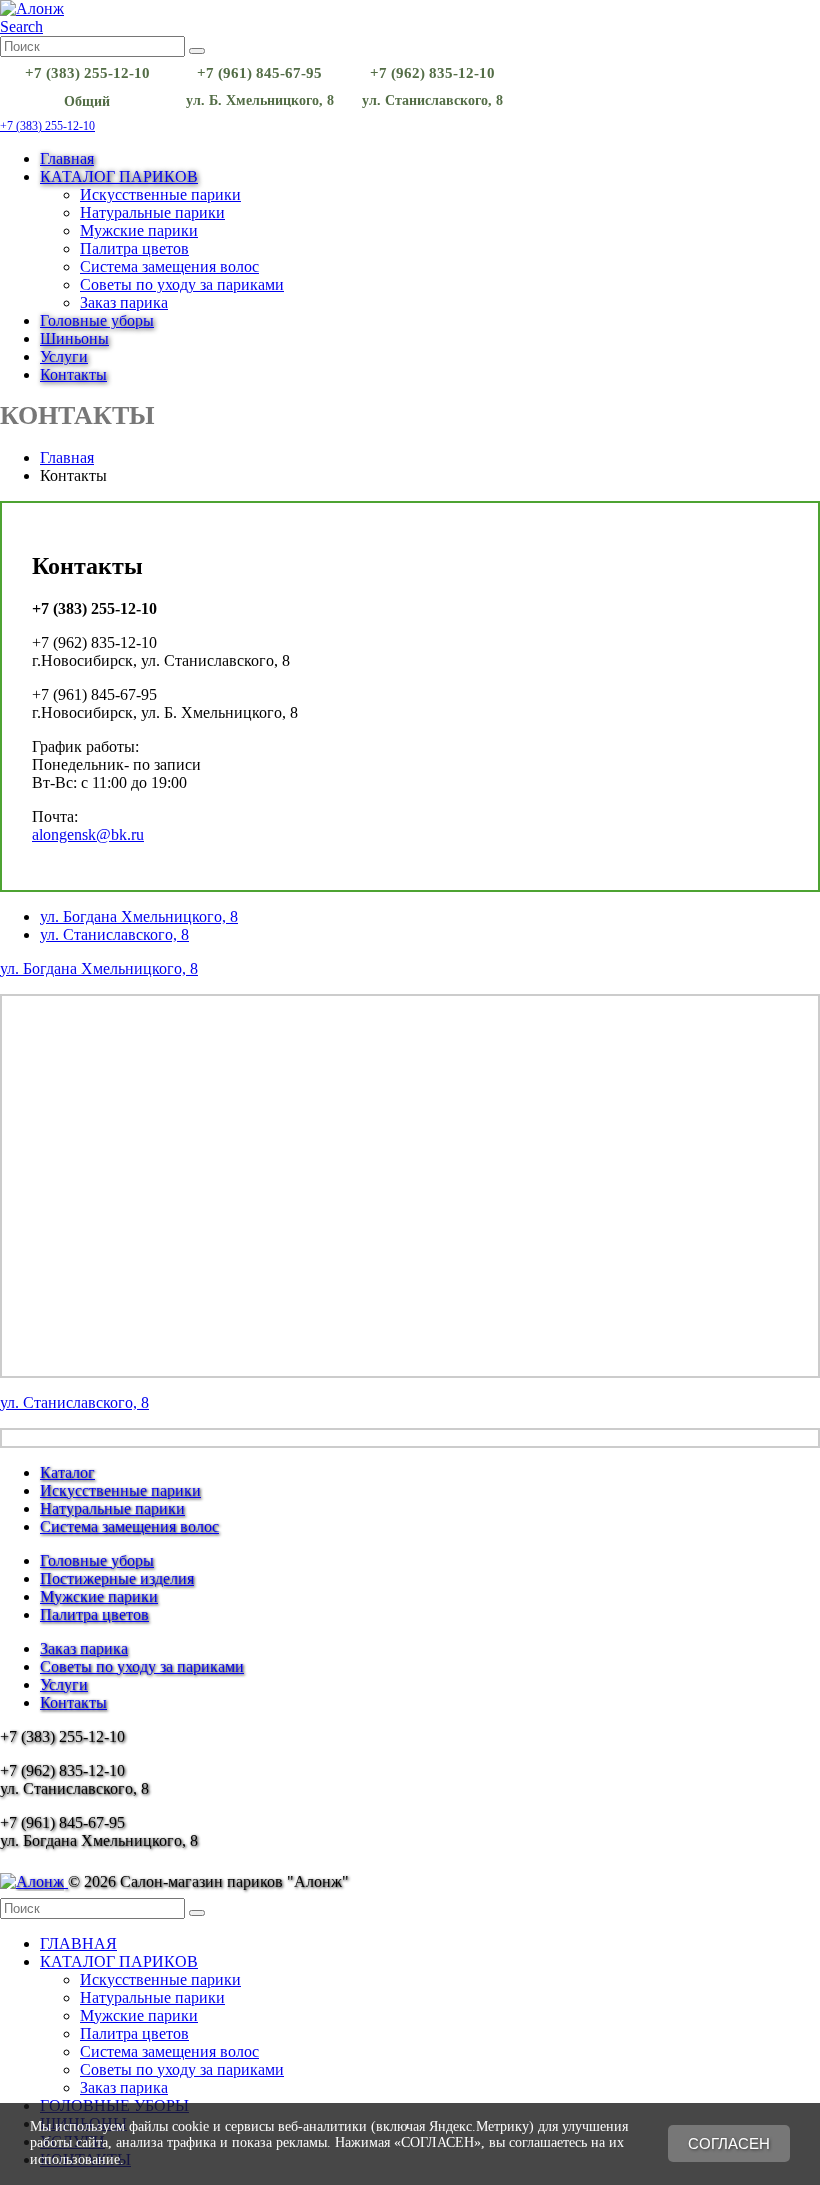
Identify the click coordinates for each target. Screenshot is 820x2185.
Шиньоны (74, 338)
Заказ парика (124, 302)
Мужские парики (139, 230)
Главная (67, 158)
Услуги (64, 356)
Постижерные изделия (117, 1578)
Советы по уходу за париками (182, 284)
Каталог (67, 1472)
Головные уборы (97, 320)
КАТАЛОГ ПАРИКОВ (119, 176)
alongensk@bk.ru (88, 834)
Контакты (73, 374)
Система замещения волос (169, 266)
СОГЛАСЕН (729, 2143)
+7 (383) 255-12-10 (47, 126)
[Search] (197, 51)
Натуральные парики (152, 212)
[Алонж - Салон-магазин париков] (32, 8)
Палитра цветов (134, 248)
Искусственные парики (160, 194)
